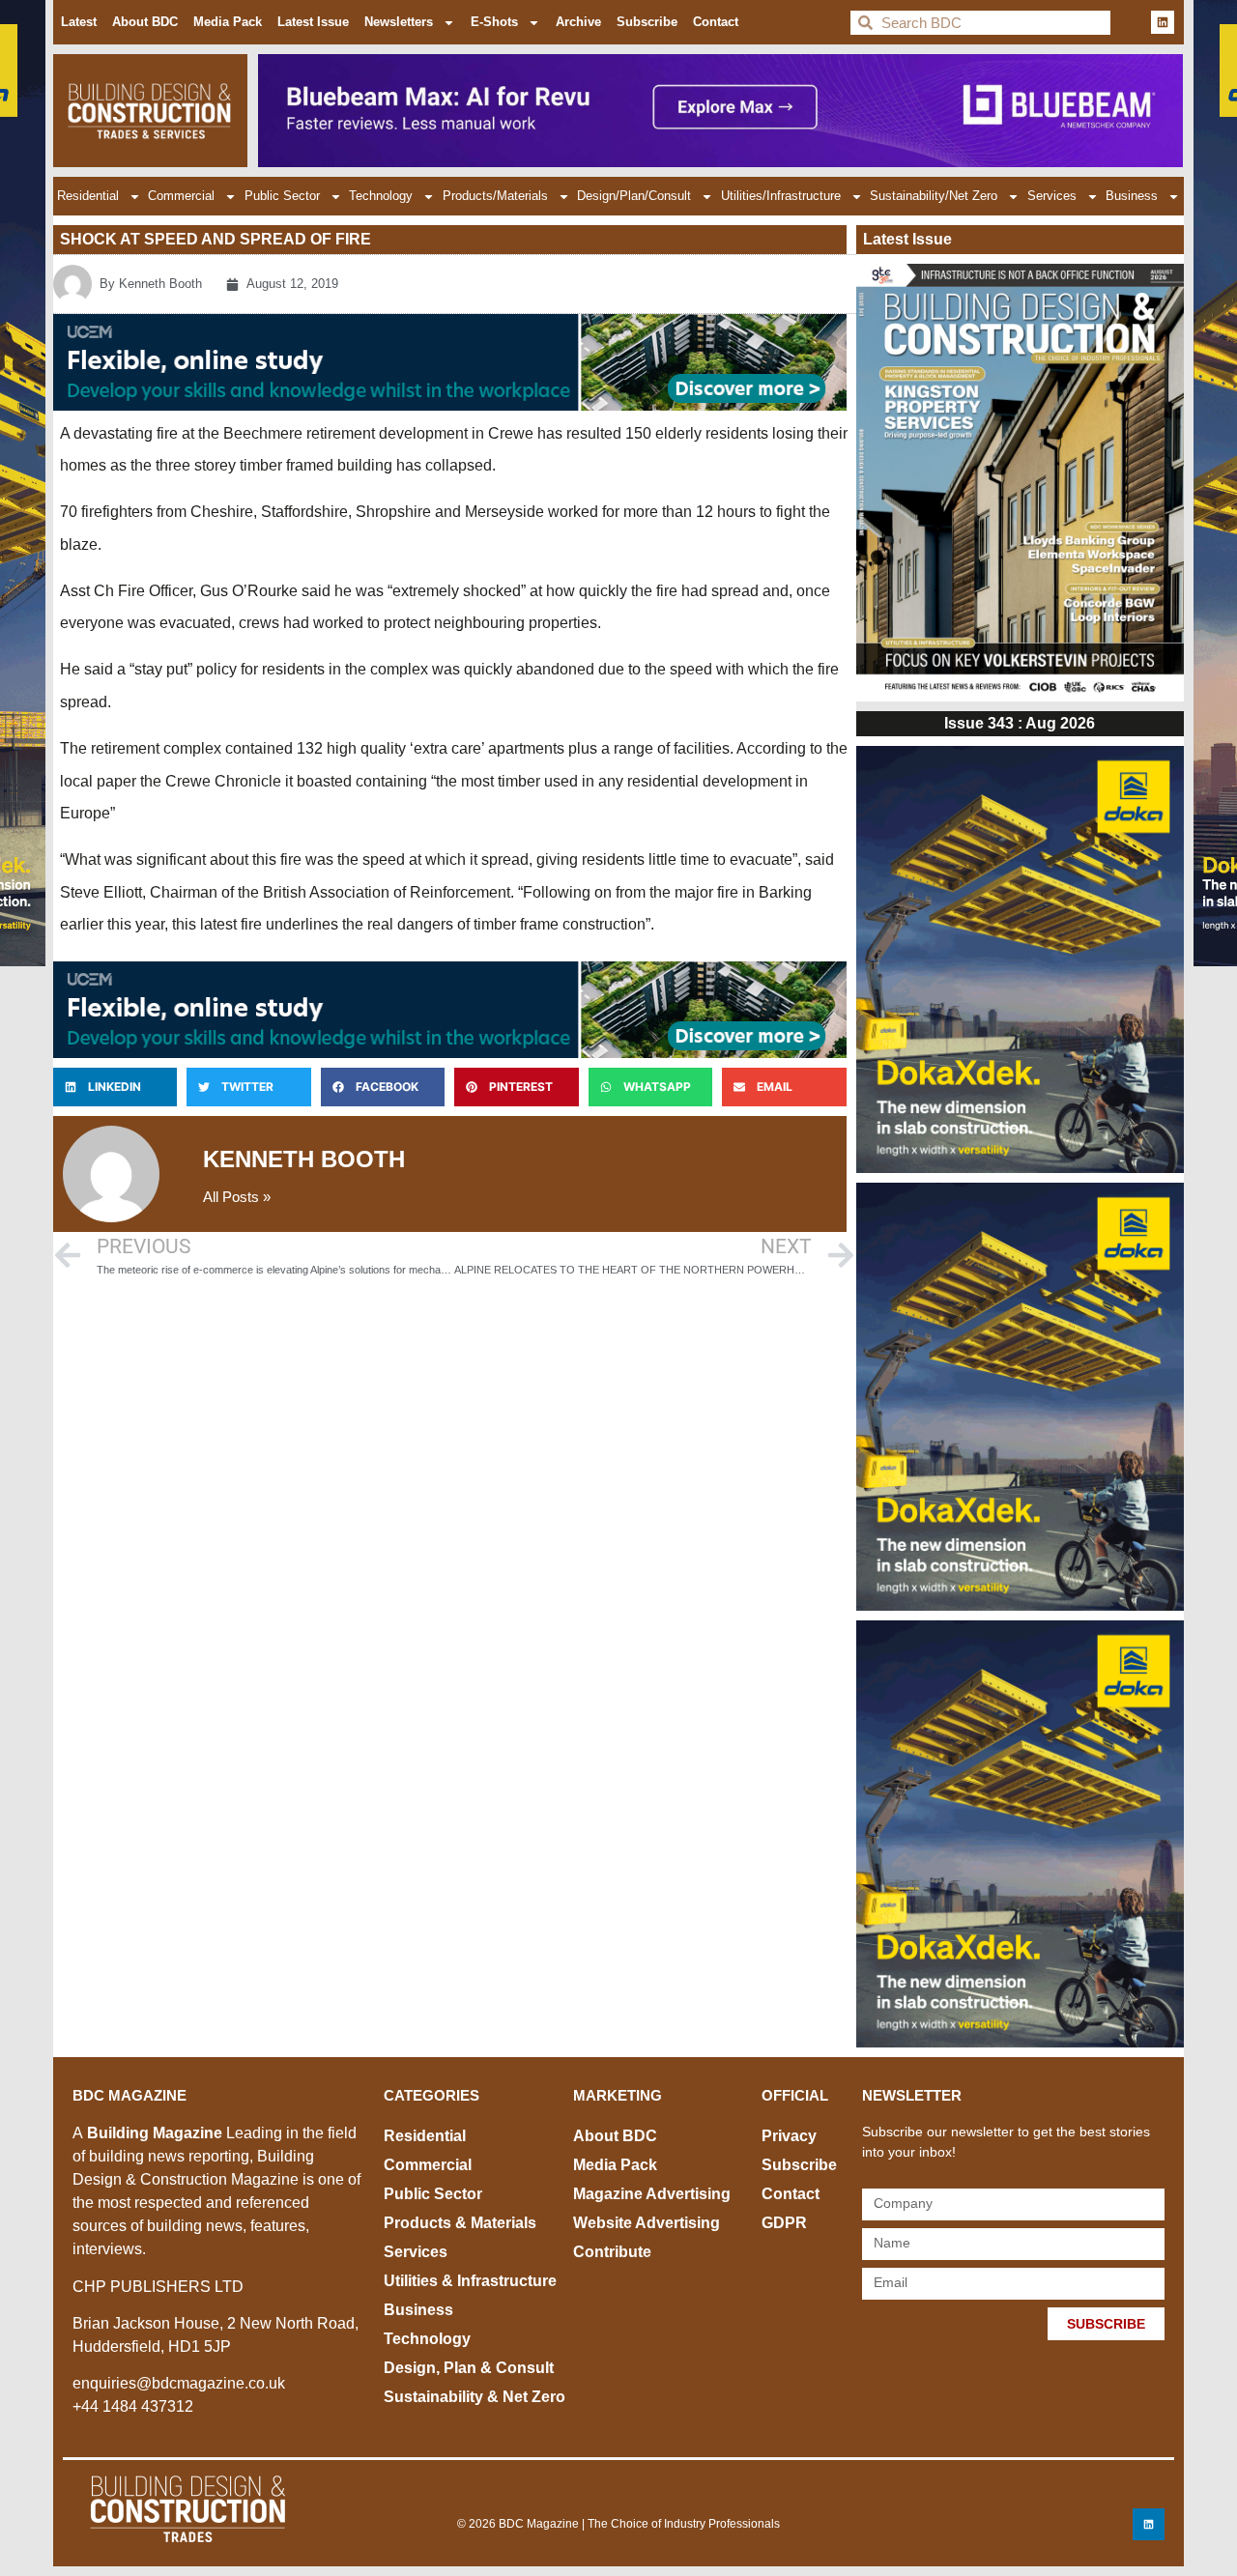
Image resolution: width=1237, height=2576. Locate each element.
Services (1052, 196)
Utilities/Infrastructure (781, 196)
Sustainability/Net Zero (934, 196)
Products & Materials (460, 2223)
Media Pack (228, 22)
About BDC (145, 22)
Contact (716, 22)
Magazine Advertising (652, 2194)
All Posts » (237, 1197)
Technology (381, 196)
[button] (115, 1087)
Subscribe (647, 22)
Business (1132, 196)
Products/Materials (495, 196)
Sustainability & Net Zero (475, 2397)
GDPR (784, 2223)
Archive (578, 22)
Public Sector (282, 196)
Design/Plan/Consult (634, 196)
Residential (88, 196)
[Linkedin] (1163, 22)
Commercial (181, 196)
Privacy (789, 2136)
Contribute (612, 2252)
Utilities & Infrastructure (470, 2281)
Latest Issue (313, 22)
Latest (79, 22)
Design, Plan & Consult (469, 2368)
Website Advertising (647, 2223)
